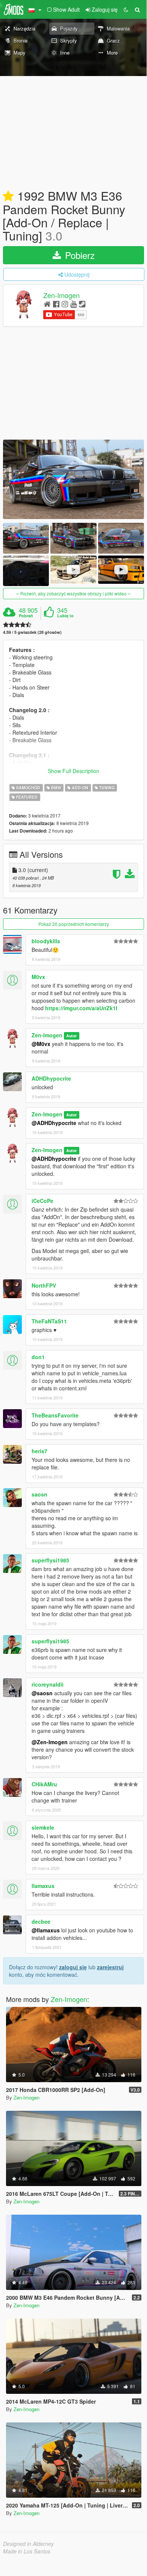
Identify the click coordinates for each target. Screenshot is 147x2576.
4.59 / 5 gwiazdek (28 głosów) (32, 632)
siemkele (43, 1827)
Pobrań (26, 616)
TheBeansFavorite (55, 1415)
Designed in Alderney (28, 2544)
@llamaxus (46, 1930)
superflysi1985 (50, 1560)
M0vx (38, 977)
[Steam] (82, 304)
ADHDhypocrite (51, 1078)
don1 (38, 1357)
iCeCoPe (42, 1201)
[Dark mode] (126, 9)
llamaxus (43, 1886)
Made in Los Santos (27, 2551)
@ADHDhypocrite (54, 1123)
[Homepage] (47, 304)
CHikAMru (44, 1784)
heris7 (39, 1451)
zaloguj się (73, 1967)
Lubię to (65, 616)
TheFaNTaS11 (49, 1321)
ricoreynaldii (48, 1684)
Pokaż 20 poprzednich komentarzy (74, 924)
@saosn (42, 1693)
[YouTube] (73, 304)
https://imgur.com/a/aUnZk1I (81, 1008)
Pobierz (79, 255)
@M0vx (41, 1044)
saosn (39, 1494)
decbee (41, 1921)
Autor (71, 1036)
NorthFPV (44, 1285)
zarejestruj (110, 1967)
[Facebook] (56, 304)
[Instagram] (65, 304)
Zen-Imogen (61, 295)
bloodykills (46, 941)
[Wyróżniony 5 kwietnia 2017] (8, 196)
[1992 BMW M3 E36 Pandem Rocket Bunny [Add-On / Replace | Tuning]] (73, 479)
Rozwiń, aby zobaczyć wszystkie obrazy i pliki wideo (73, 593)
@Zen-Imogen (50, 1742)
